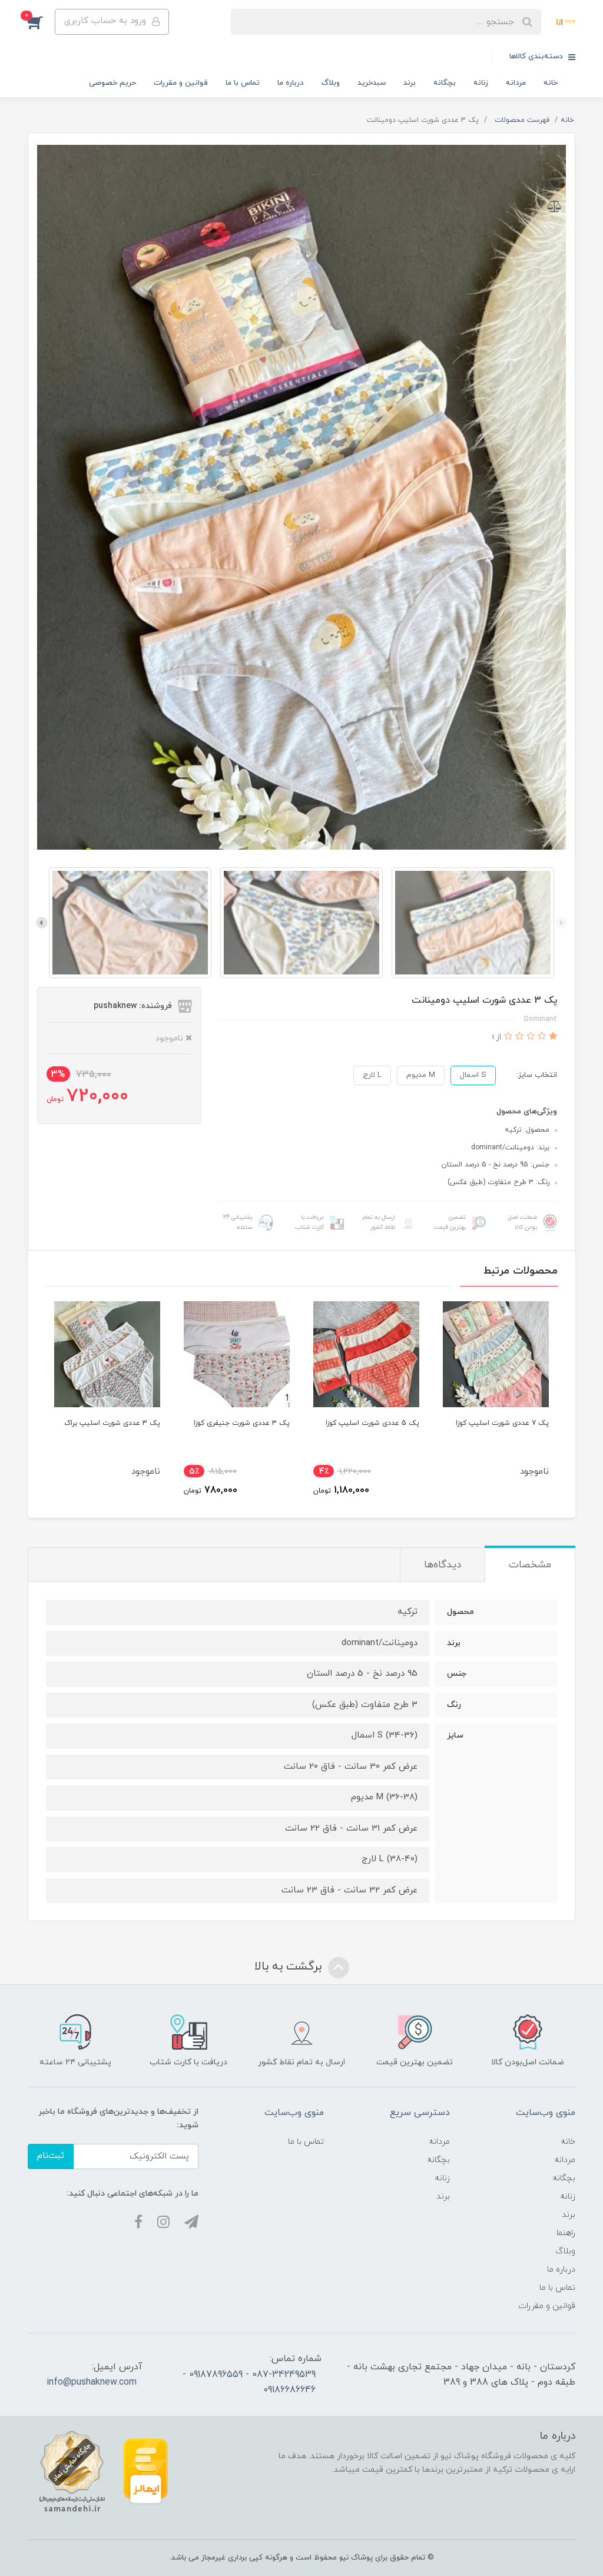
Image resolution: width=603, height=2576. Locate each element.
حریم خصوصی (112, 83)
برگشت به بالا (290, 1967)
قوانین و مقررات (181, 83)
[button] (41, 22)
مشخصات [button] (530, 1565)
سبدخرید (372, 83)
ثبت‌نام (51, 2156)
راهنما (566, 2233)
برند (410, 83)
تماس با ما (243, 83)
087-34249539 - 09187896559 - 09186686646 (249, 2382)
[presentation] (561, 923)
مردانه (516, 83)
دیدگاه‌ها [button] (443, 1565)
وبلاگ (331, 83)
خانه (551, 83)
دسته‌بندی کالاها (537, 57)
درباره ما (291, 83)
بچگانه (445, 83)
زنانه (481, 83)
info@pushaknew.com (92, 2382)
